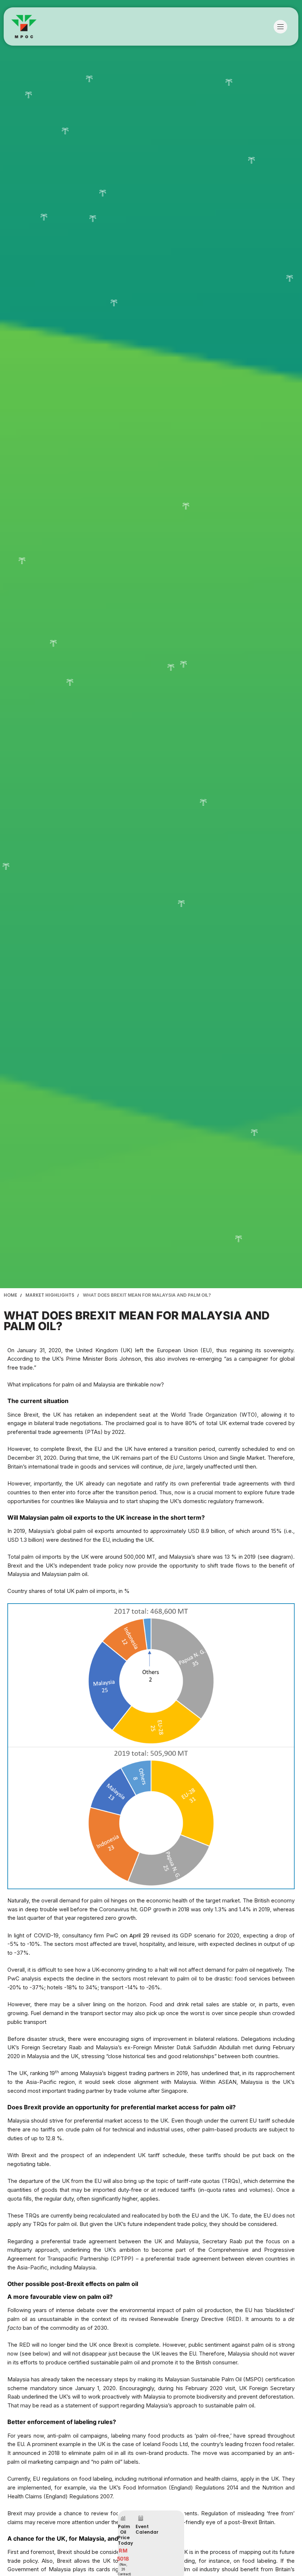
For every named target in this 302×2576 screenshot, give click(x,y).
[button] (282, 27)
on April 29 (136, 1935)
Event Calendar (147, 2529)
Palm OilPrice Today (125, 2535)
